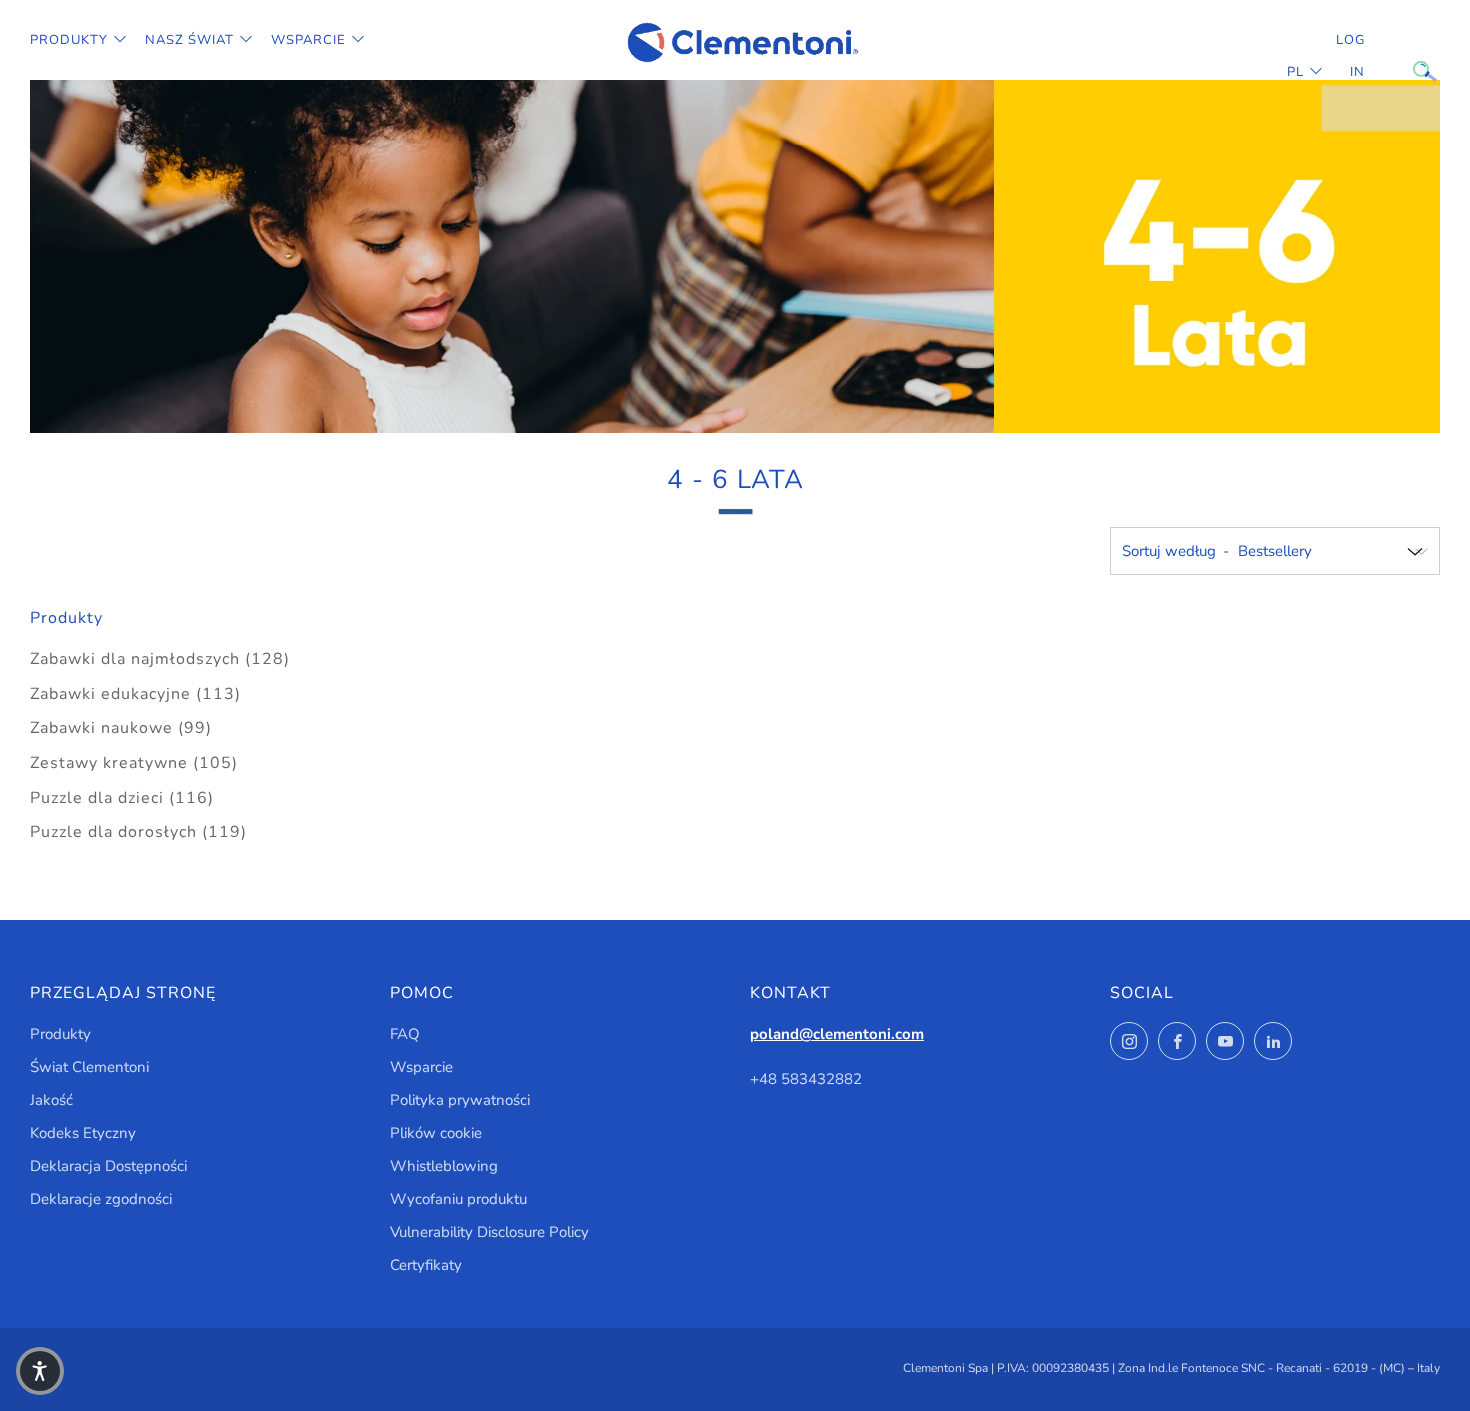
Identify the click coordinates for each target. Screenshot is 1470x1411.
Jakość (51, 1100)
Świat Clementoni (89, 1067)
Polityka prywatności (460, 1100)
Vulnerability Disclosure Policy (489, 1232)
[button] (40, 1371)
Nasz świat (189, 40)
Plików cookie (436, 1133)
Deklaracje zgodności (101, 1199)
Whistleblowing (444, 1166)
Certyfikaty (426, 1265)
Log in (1350, 56)
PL (1295, 72)
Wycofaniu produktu (458, 1199)
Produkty (69, 40)
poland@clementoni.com (837, 1034)
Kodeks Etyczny (83, 1133)
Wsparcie (308, 40)
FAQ (405, 1034)
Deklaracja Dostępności (108, 1166)
